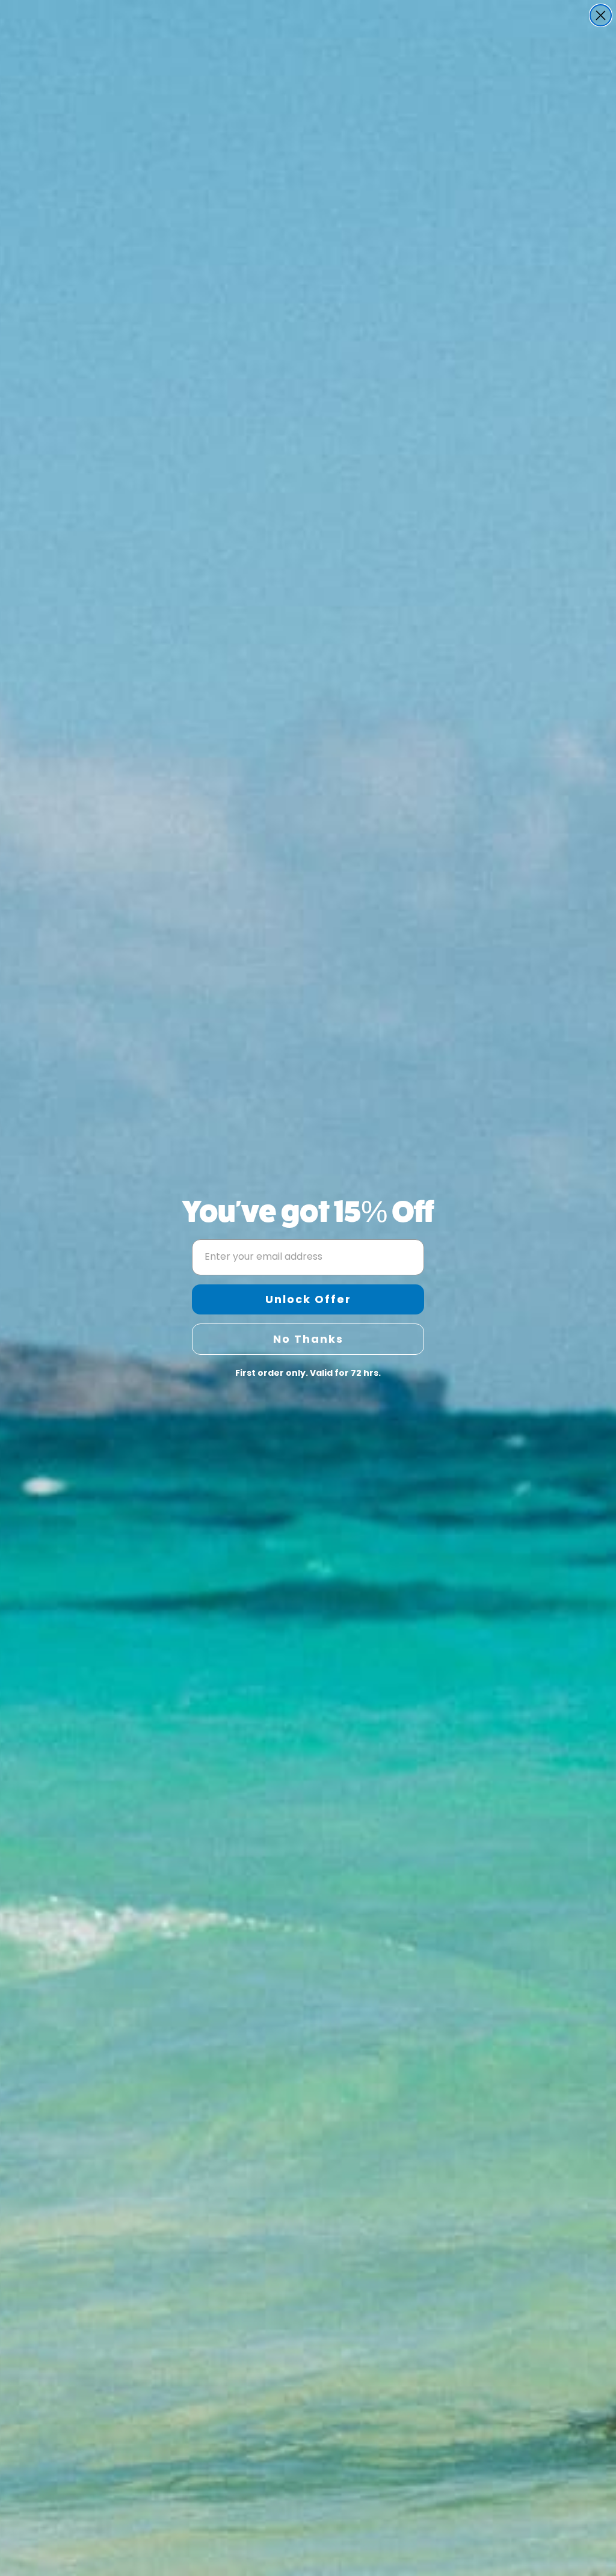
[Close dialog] (601, 15)
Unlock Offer (308, 1299)
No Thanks (308, 1339)
